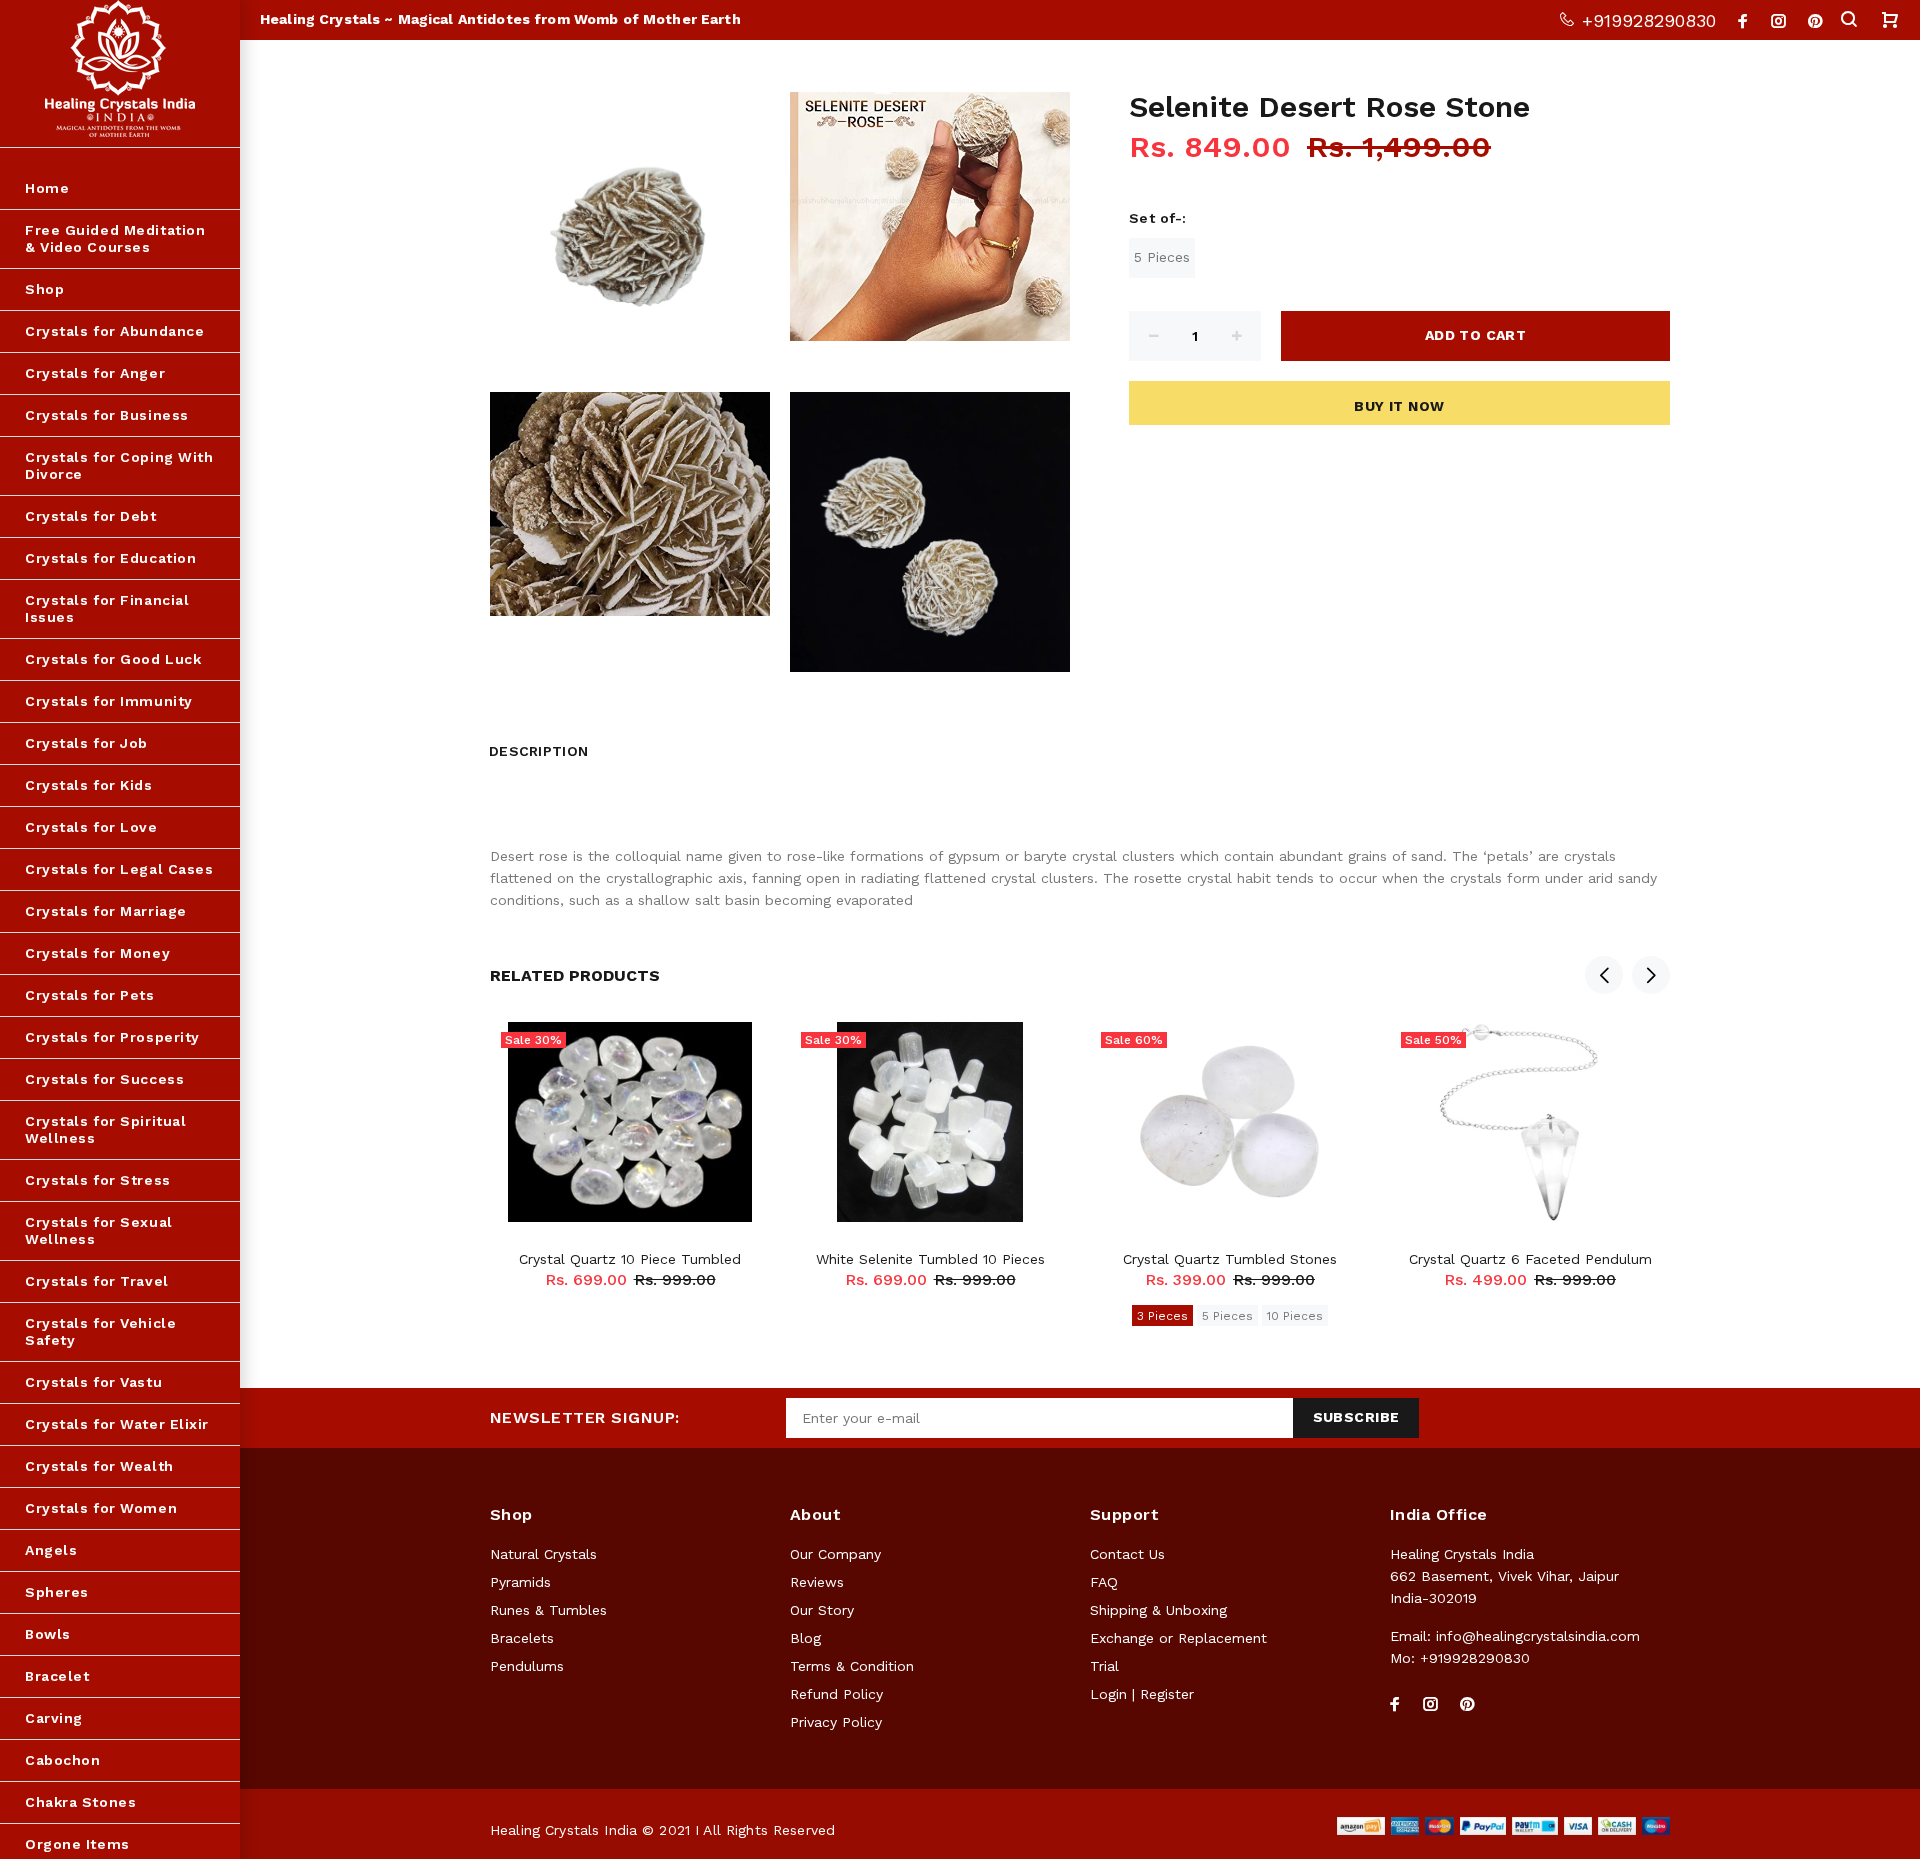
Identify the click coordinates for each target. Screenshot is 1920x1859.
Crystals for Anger (95, 373)
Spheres (57, 1592)
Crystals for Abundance (114, 331)
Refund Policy (836, 1694)
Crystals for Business (107, 415)
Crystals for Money (97, 953)
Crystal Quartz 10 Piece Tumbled (630, 1259)
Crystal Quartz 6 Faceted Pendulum (1530, 1259)
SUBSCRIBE (1356, 1417)
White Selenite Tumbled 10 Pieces (930, 1259)
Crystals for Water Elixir (117, 1424)
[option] (630, 1130)
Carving (54, 1718)
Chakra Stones (80, 1802)
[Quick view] (737, 1055)
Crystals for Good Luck (113, 659)
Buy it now (1399, 406)
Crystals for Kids (89, 785)
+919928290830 (1646, 20)
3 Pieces (1162, 1316)
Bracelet (57, 1676)
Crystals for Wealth (99, 1466)
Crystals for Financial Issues (107, 608)
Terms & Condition (852, 1666)
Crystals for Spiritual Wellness (105, 1129)
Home (47, 188)
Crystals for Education (110, 558)
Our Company (835, 1554)
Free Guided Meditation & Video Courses (115, 238)
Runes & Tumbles (548, 1610)
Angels (51, 1550)
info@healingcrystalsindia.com (1538, 1636)
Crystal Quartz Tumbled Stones (1230, 1259)
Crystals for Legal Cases (119, 869)
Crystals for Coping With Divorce (119, 465)
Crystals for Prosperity (112, 1037)
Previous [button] (1604, 975)
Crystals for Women (101, 1508)
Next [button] (1651, 975)
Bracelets (522, 1638)
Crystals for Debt (91, 516)
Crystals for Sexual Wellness (99, 1230)
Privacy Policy (836, 1722)
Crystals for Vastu (93, 1382)
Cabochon (62, 1760)
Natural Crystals (543, 1554)
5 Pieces (1162, 257)
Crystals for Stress (98, 1180)
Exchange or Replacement (1178, 1638)
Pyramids (520, 1582)
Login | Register (1142, 1694)
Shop (44, 289)
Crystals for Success (104, 1079)
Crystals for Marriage (106, 911)
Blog (805, 1638)
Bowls (48, 1634)
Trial (1104, 1666)
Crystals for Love (91, 827)
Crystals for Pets (90, 995)
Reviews (817, 1582)
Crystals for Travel (97, 1281)
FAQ (1104, 1582)
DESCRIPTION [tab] (538, 751)
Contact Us (1127, 1554)
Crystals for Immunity (109, 701)
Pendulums (527, 1666)
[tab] (614, 746)
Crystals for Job (86, 743)
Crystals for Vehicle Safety (100, 1331)
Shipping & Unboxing (1158, 1610)
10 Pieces (1295, 1316)
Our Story (822, 1610)
